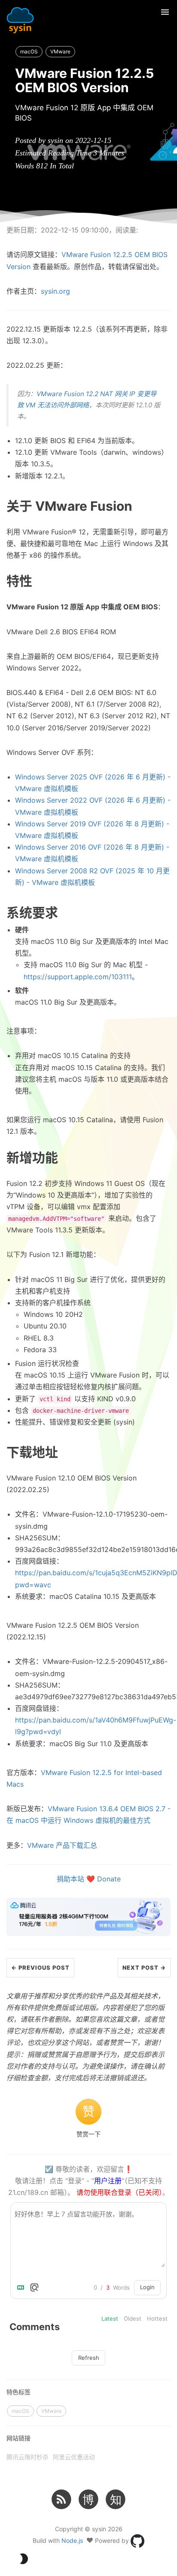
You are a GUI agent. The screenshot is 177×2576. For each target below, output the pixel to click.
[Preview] (34, 2287)
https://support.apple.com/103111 (78, 977)
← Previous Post (40, 1968)
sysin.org (55, 291)
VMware (60, 51)
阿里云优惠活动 (74, 2457)
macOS (29, 51)
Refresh (89, 2358)
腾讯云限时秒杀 (27, 2457)
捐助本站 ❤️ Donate (89, 1879)
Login (147, 2287)
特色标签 (18, 2392)
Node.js (72, 2540)
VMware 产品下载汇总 (62, 1845)
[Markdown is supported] (22, 2287)
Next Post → (144, 1968)
